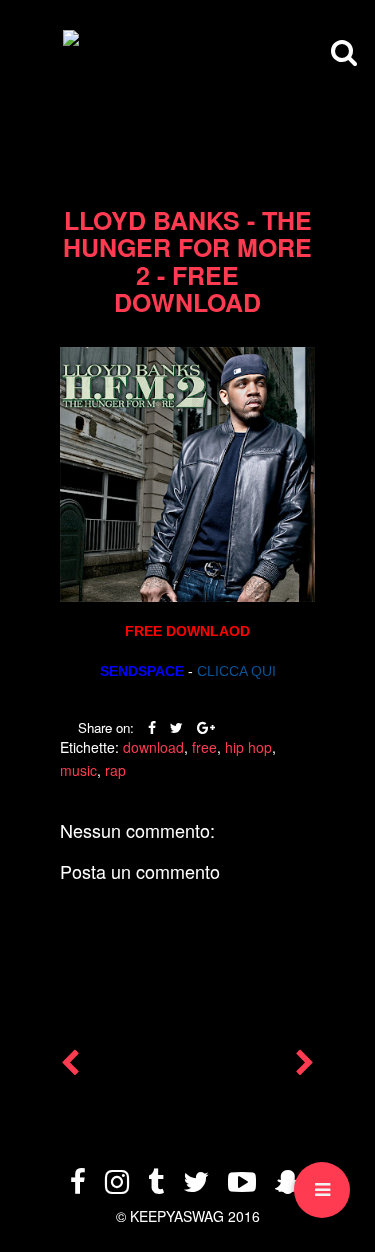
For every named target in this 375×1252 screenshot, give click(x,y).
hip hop (248, 747)
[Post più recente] (70, 1067)
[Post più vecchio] (305, 1067)
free (204, 747)
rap (115, 770)
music (78, 770)
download (153, 747)
